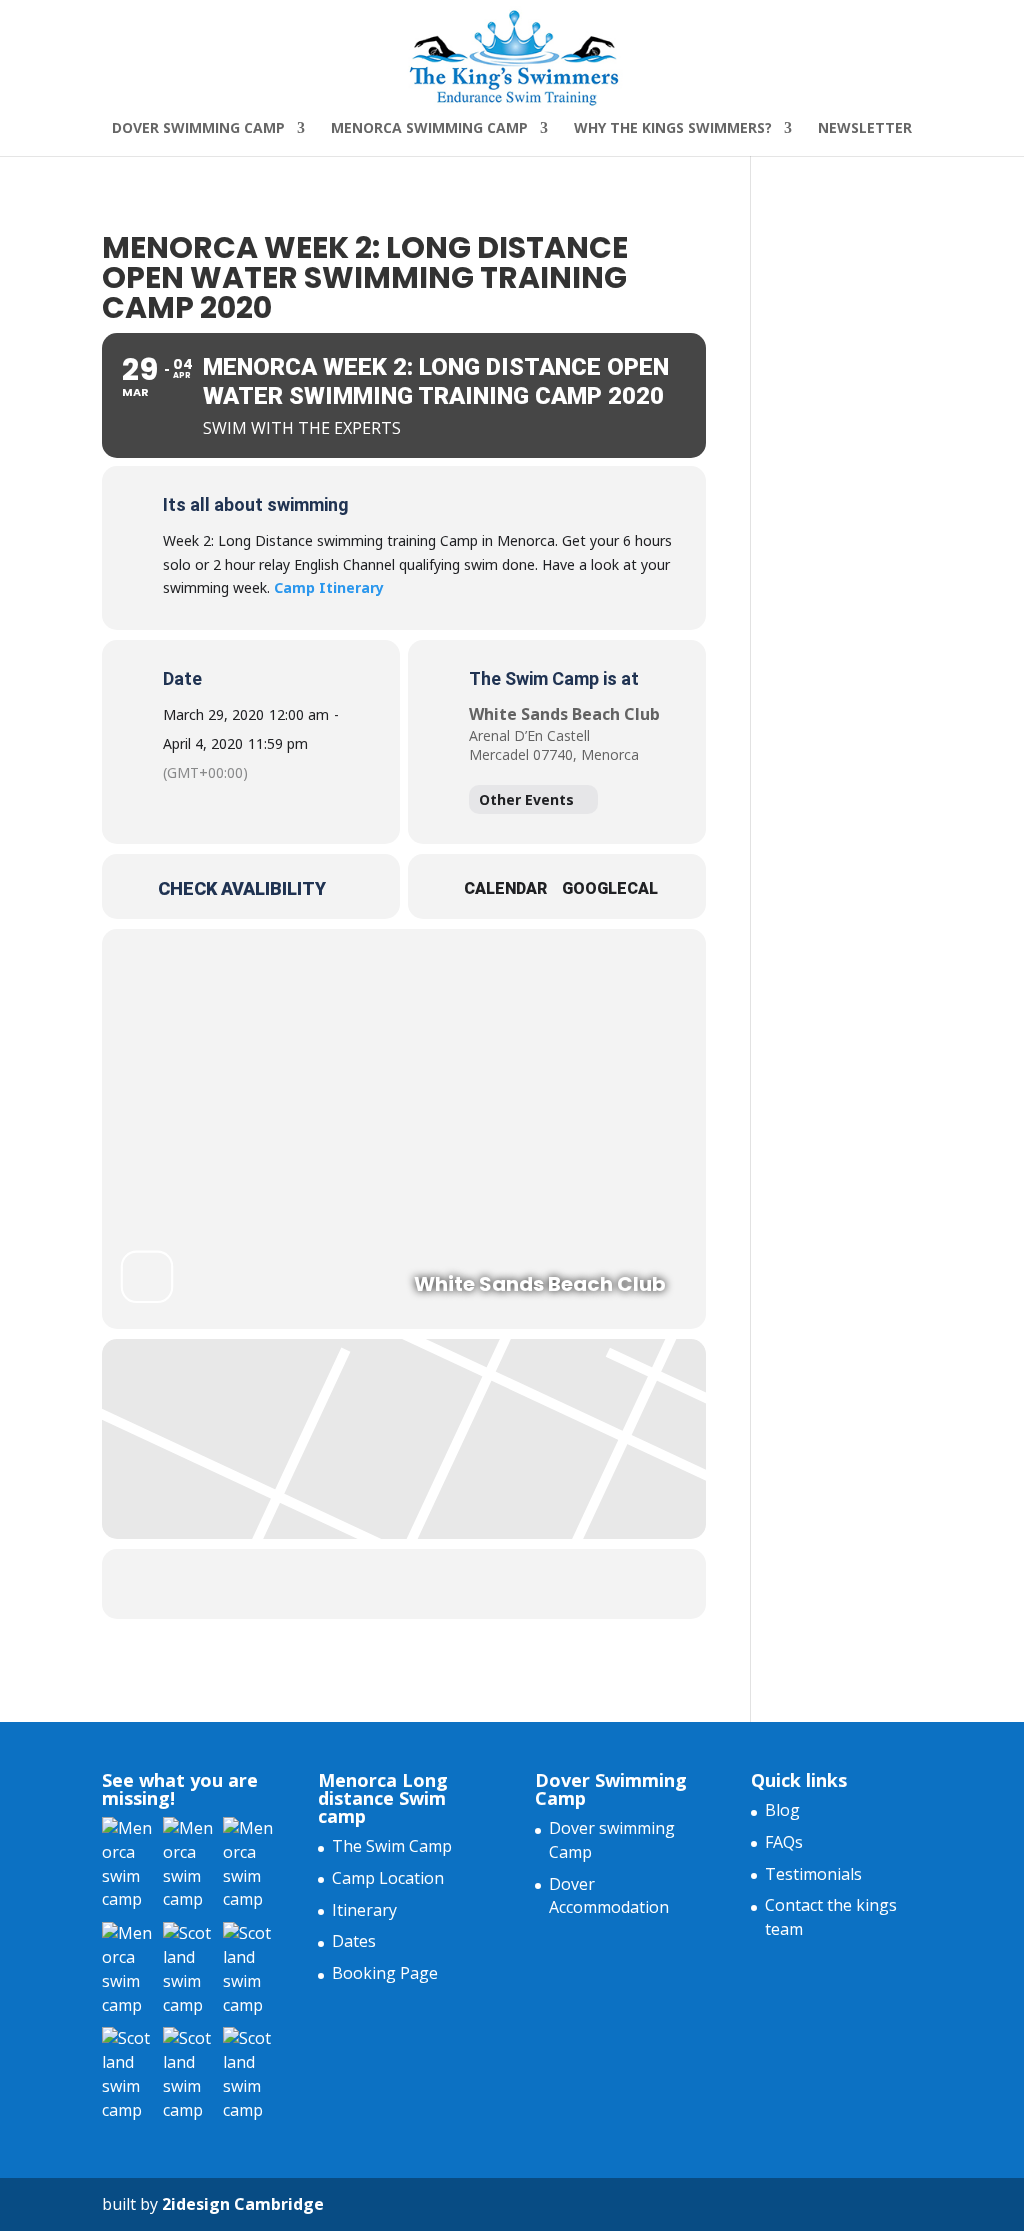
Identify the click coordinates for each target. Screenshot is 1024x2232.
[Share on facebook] (379, 1584)
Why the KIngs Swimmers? (673, 129)
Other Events (526, 799)
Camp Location (388, 1878)
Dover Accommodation (609, 1896)
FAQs (784, 1842)
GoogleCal (610, 888)
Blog (782, 1810)
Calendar (505, 888)
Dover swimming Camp (198, 129)
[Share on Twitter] (429, 1584)
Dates (354, 1941)
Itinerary (364, 1910)
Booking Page (385, 1973)
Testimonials (813, 1874)
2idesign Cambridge (243, 2204)
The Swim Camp (392, 1846)
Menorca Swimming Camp (429, 129)
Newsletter (865, 129)
